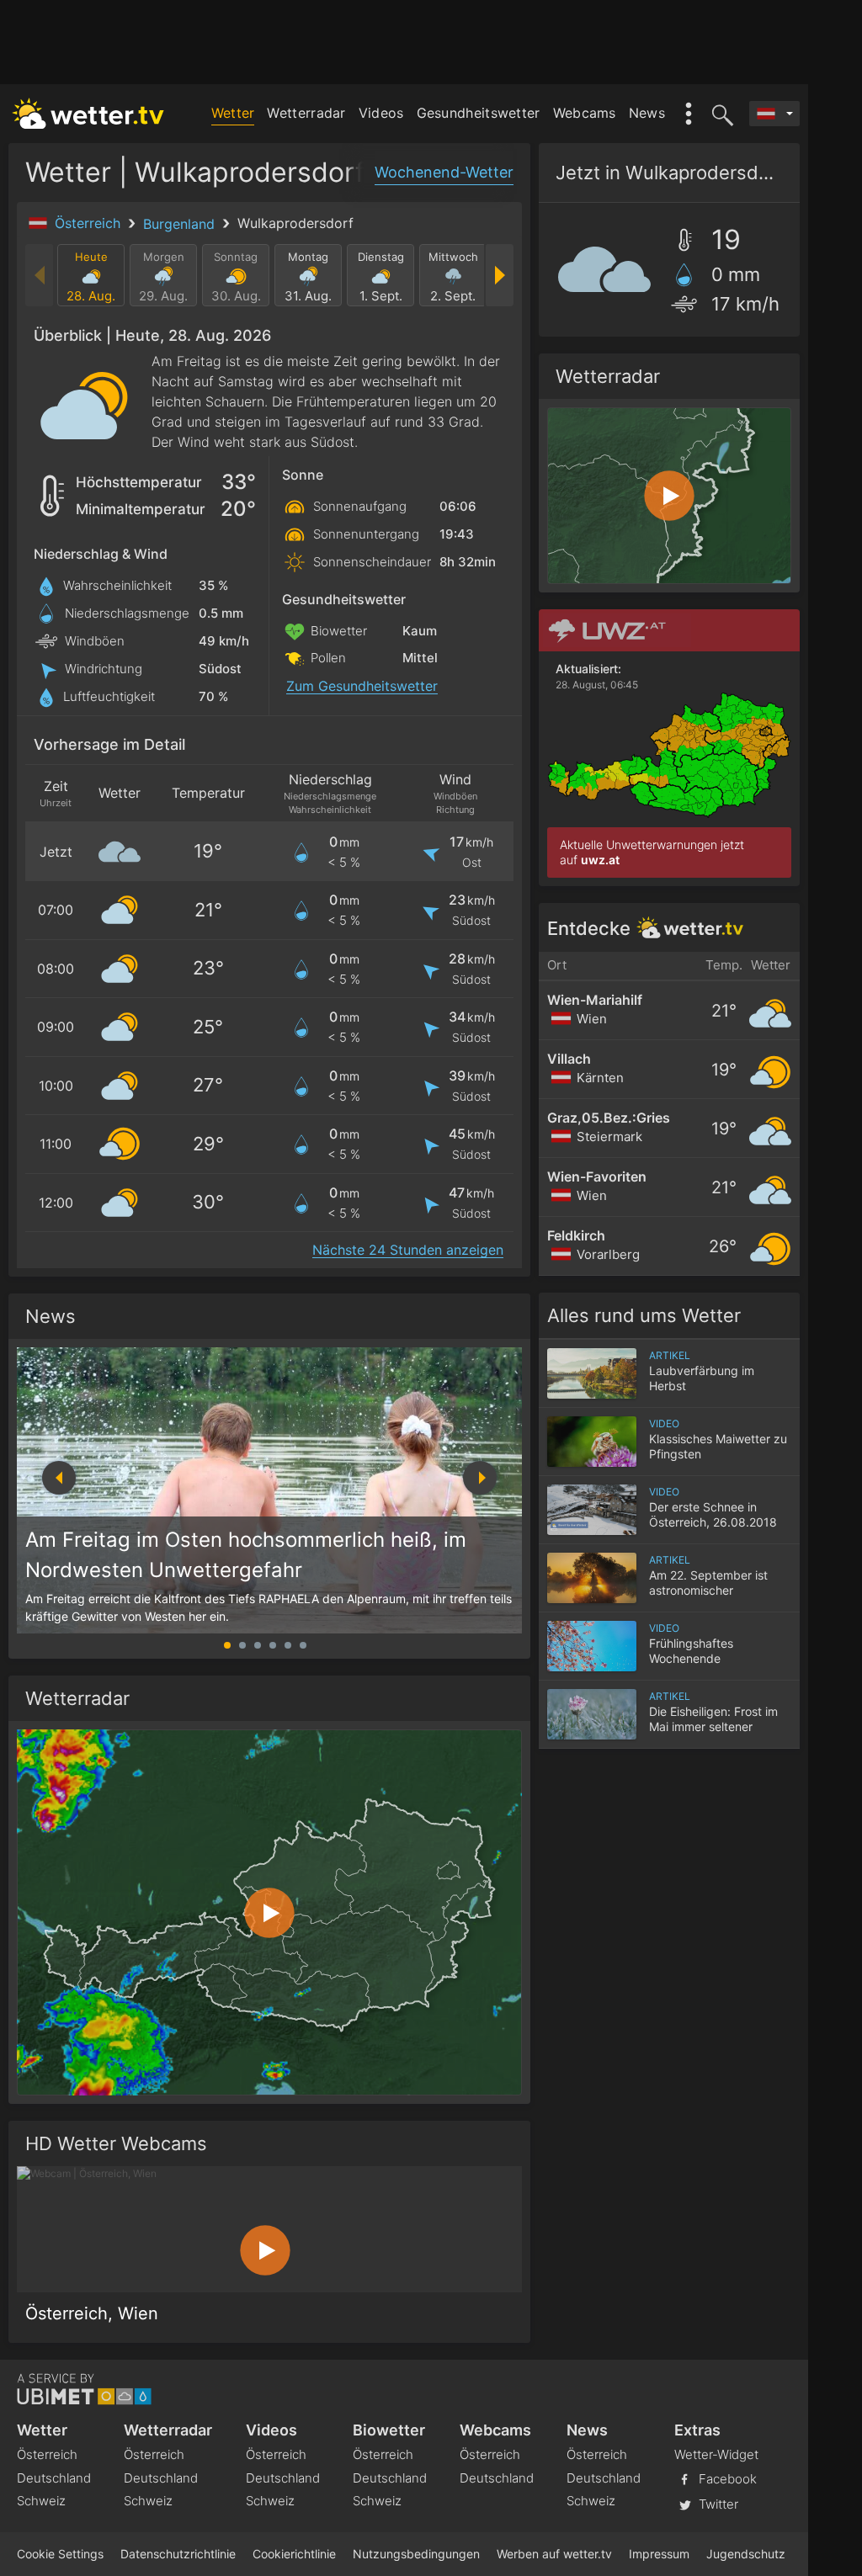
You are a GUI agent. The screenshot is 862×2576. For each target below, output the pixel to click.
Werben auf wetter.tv (554, 2554)
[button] (480, 1478)
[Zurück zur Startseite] (88, 114)
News (647, 113)
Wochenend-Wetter (444, 172)
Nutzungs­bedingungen (416, 2554)
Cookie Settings (60, 2554)
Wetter (233, 113)
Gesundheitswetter (479, 113)
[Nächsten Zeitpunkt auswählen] (499, 275)
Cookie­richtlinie (294, 2554)
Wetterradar (306, 113)
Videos (381, 113)
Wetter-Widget (716, 2454)
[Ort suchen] (720, 114)
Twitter (717, 2504)
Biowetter (389, 2430)
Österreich (90, 223)
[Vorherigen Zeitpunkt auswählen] (40, 275)
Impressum (659, 2554)
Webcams (585, 113)
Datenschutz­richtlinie (178, 2554)
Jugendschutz (746, 2554)
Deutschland (54, 2478)
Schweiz (41, 2501)
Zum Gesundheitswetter (362, 686)
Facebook (726, 2479)
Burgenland (181, 224)
